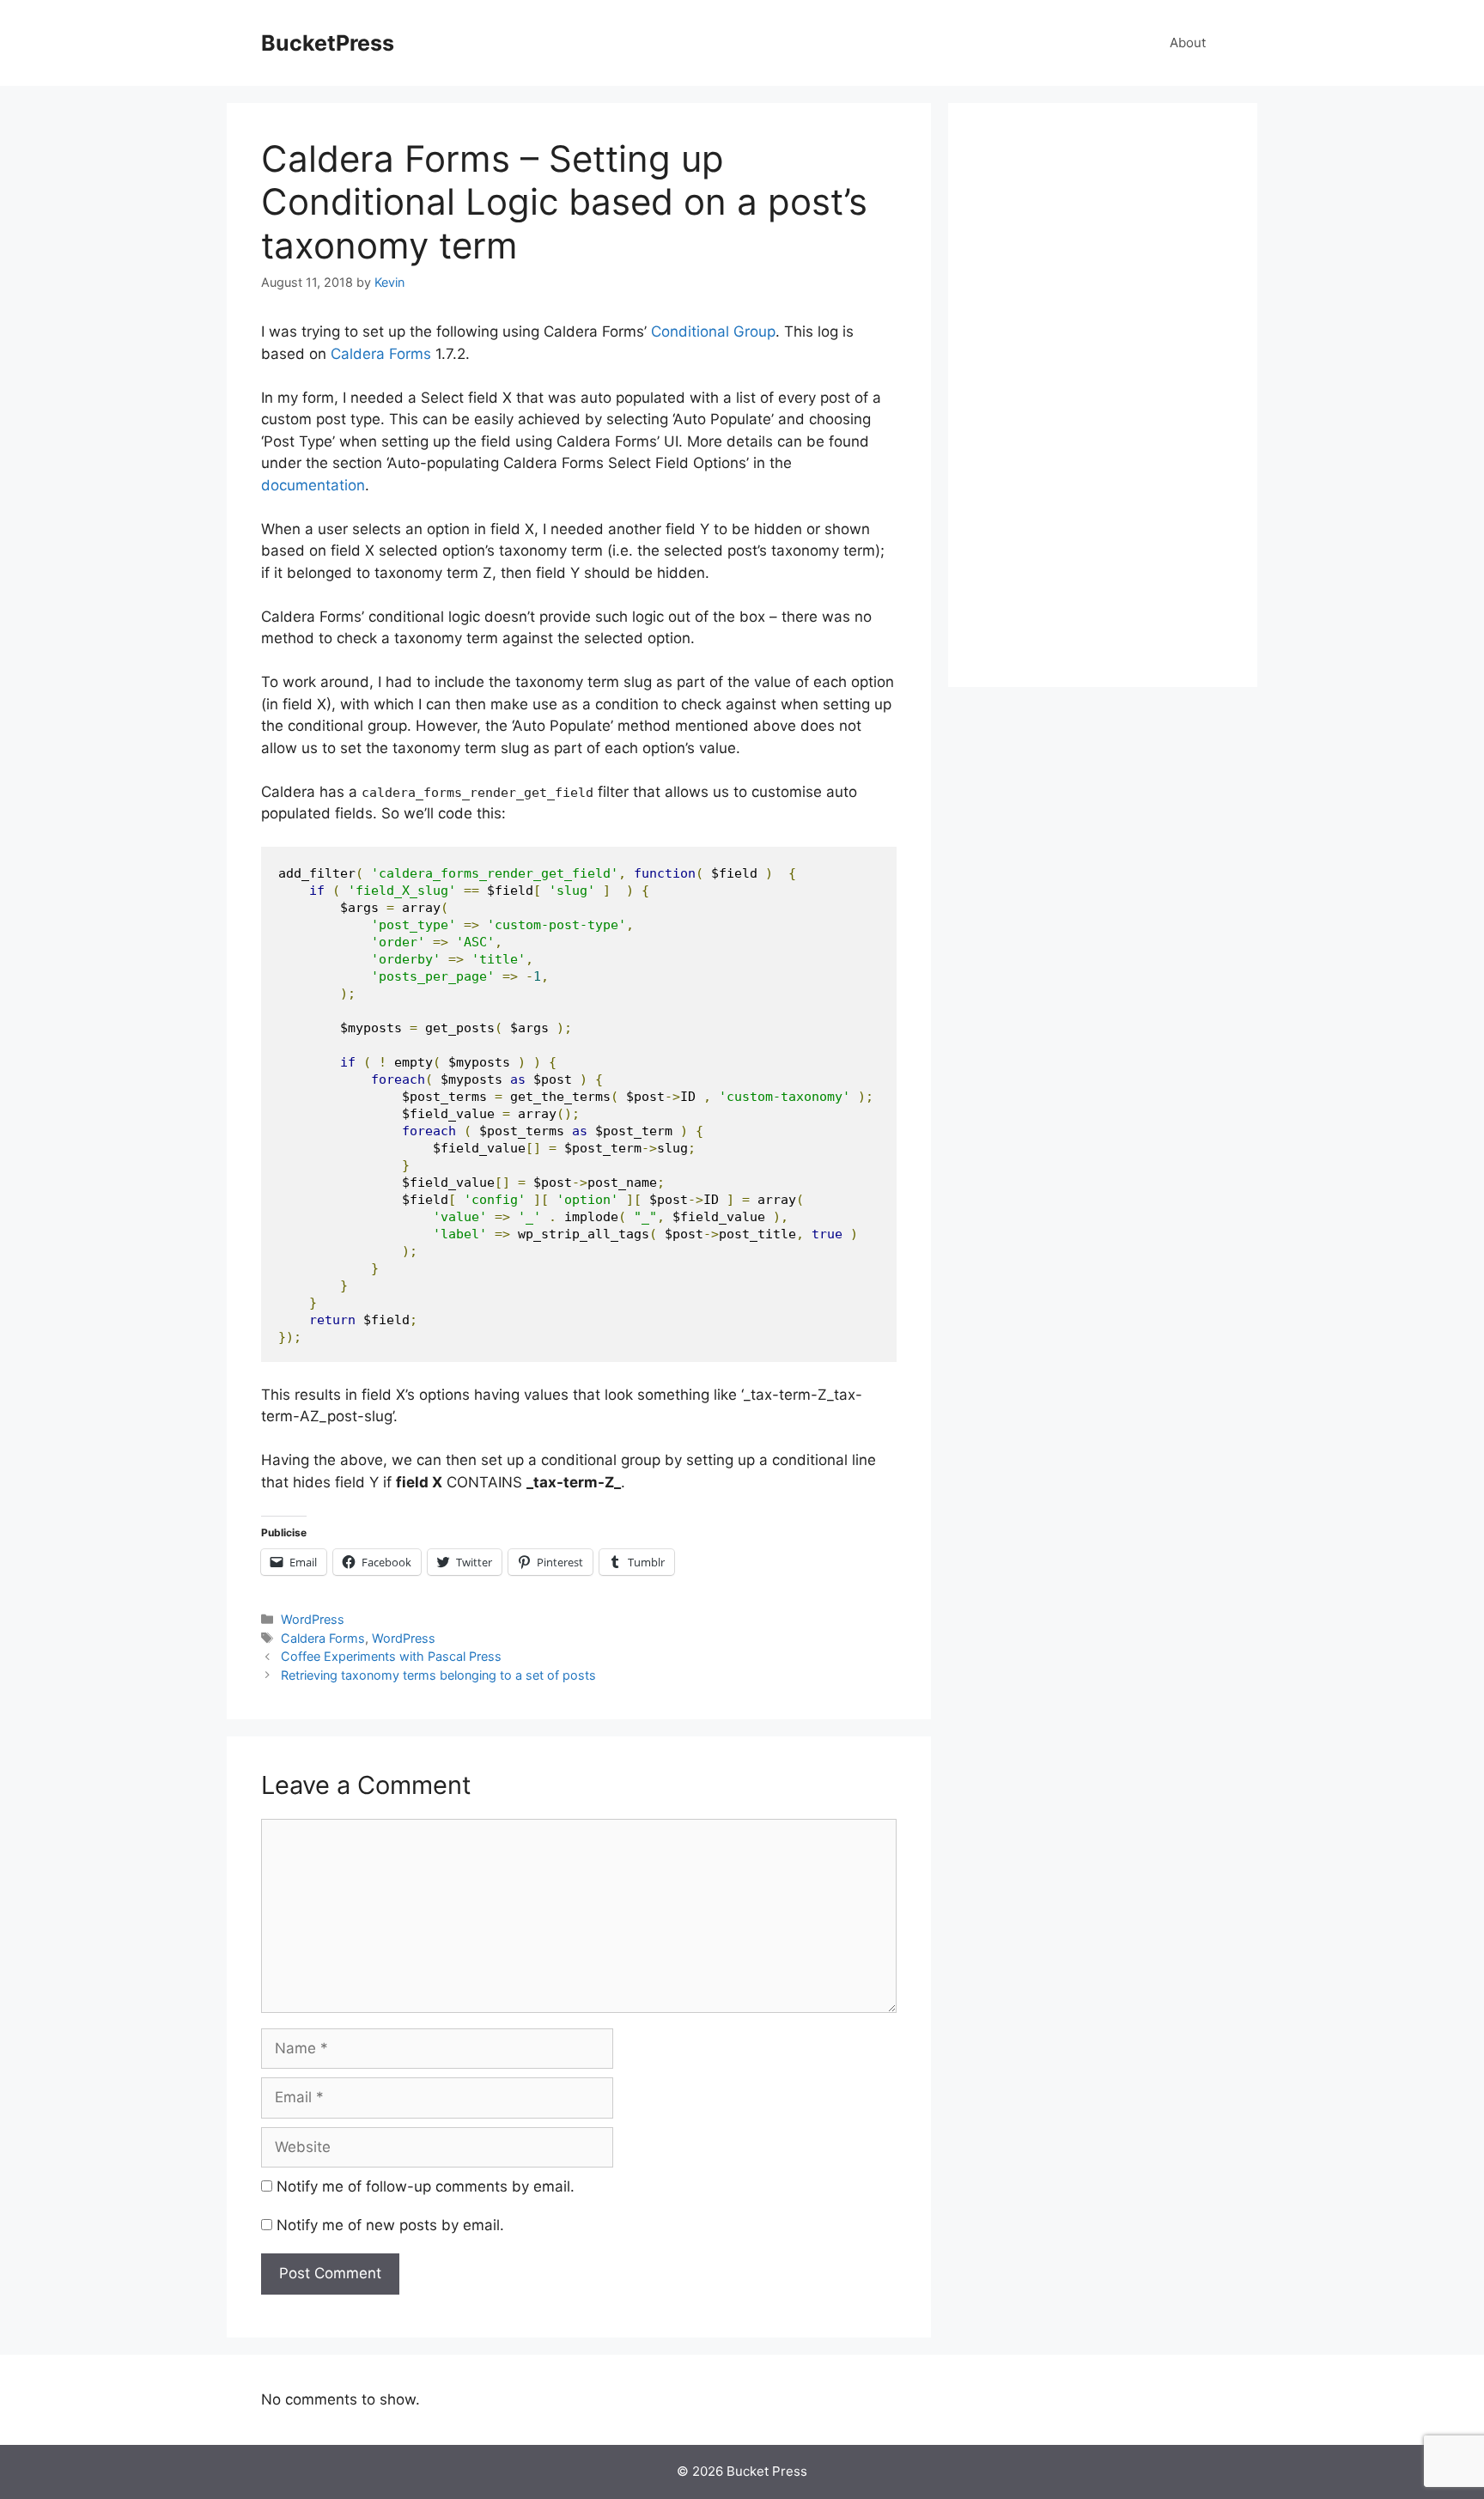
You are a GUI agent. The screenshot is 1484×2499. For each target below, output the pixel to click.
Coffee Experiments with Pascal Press (391, 1656)
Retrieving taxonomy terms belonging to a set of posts (438, 1675)
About (1188, 43)
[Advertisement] (1103, 395)
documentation (313, 485)
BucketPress (328, 43)
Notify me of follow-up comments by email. (426, 2186)
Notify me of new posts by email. (390, 2225)
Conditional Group (713, 331)
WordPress (313, 1619)
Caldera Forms (381, 354)
